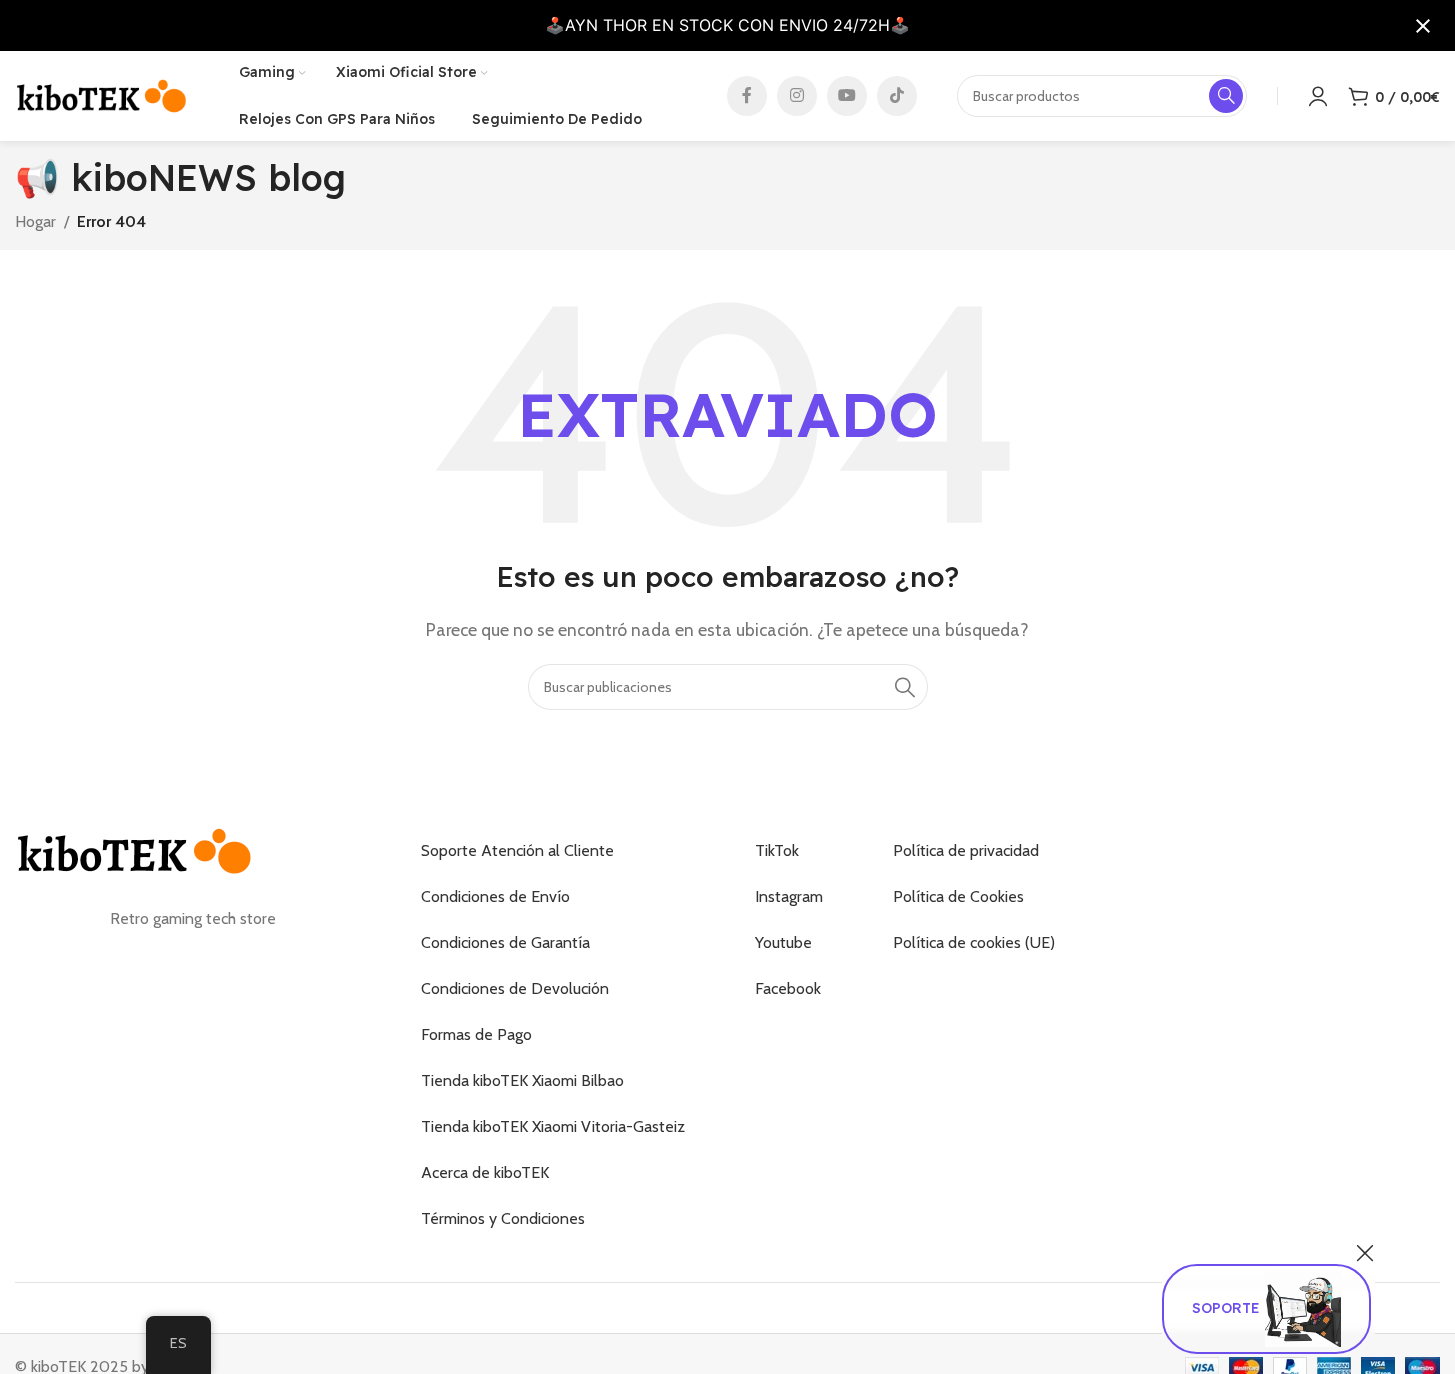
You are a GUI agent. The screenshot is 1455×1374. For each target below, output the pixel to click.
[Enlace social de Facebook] (747, 96)
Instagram (789, 896)
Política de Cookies (958, 896)
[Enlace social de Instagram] (797, 96)
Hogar (35, 221)
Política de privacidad (966, 850)
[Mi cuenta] (1318, 96)
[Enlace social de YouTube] (847, 96)
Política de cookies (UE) (974, 942)
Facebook (788, 988)
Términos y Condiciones (503, 1218)
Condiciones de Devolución (515, 988)
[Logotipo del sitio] (102, 94)
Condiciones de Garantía (505, 942)
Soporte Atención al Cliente (517, 850)
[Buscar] (905, 687)
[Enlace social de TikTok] (897, 96)
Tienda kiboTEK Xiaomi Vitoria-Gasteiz (553, 1126)
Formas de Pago (476, 1034)
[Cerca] (1365, 1253)
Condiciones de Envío (495, 896)
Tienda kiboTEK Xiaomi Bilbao (522, 1080)
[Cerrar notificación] (1423, 26)
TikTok (777, 850)
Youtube (783, 942)
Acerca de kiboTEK (485, 1172)
